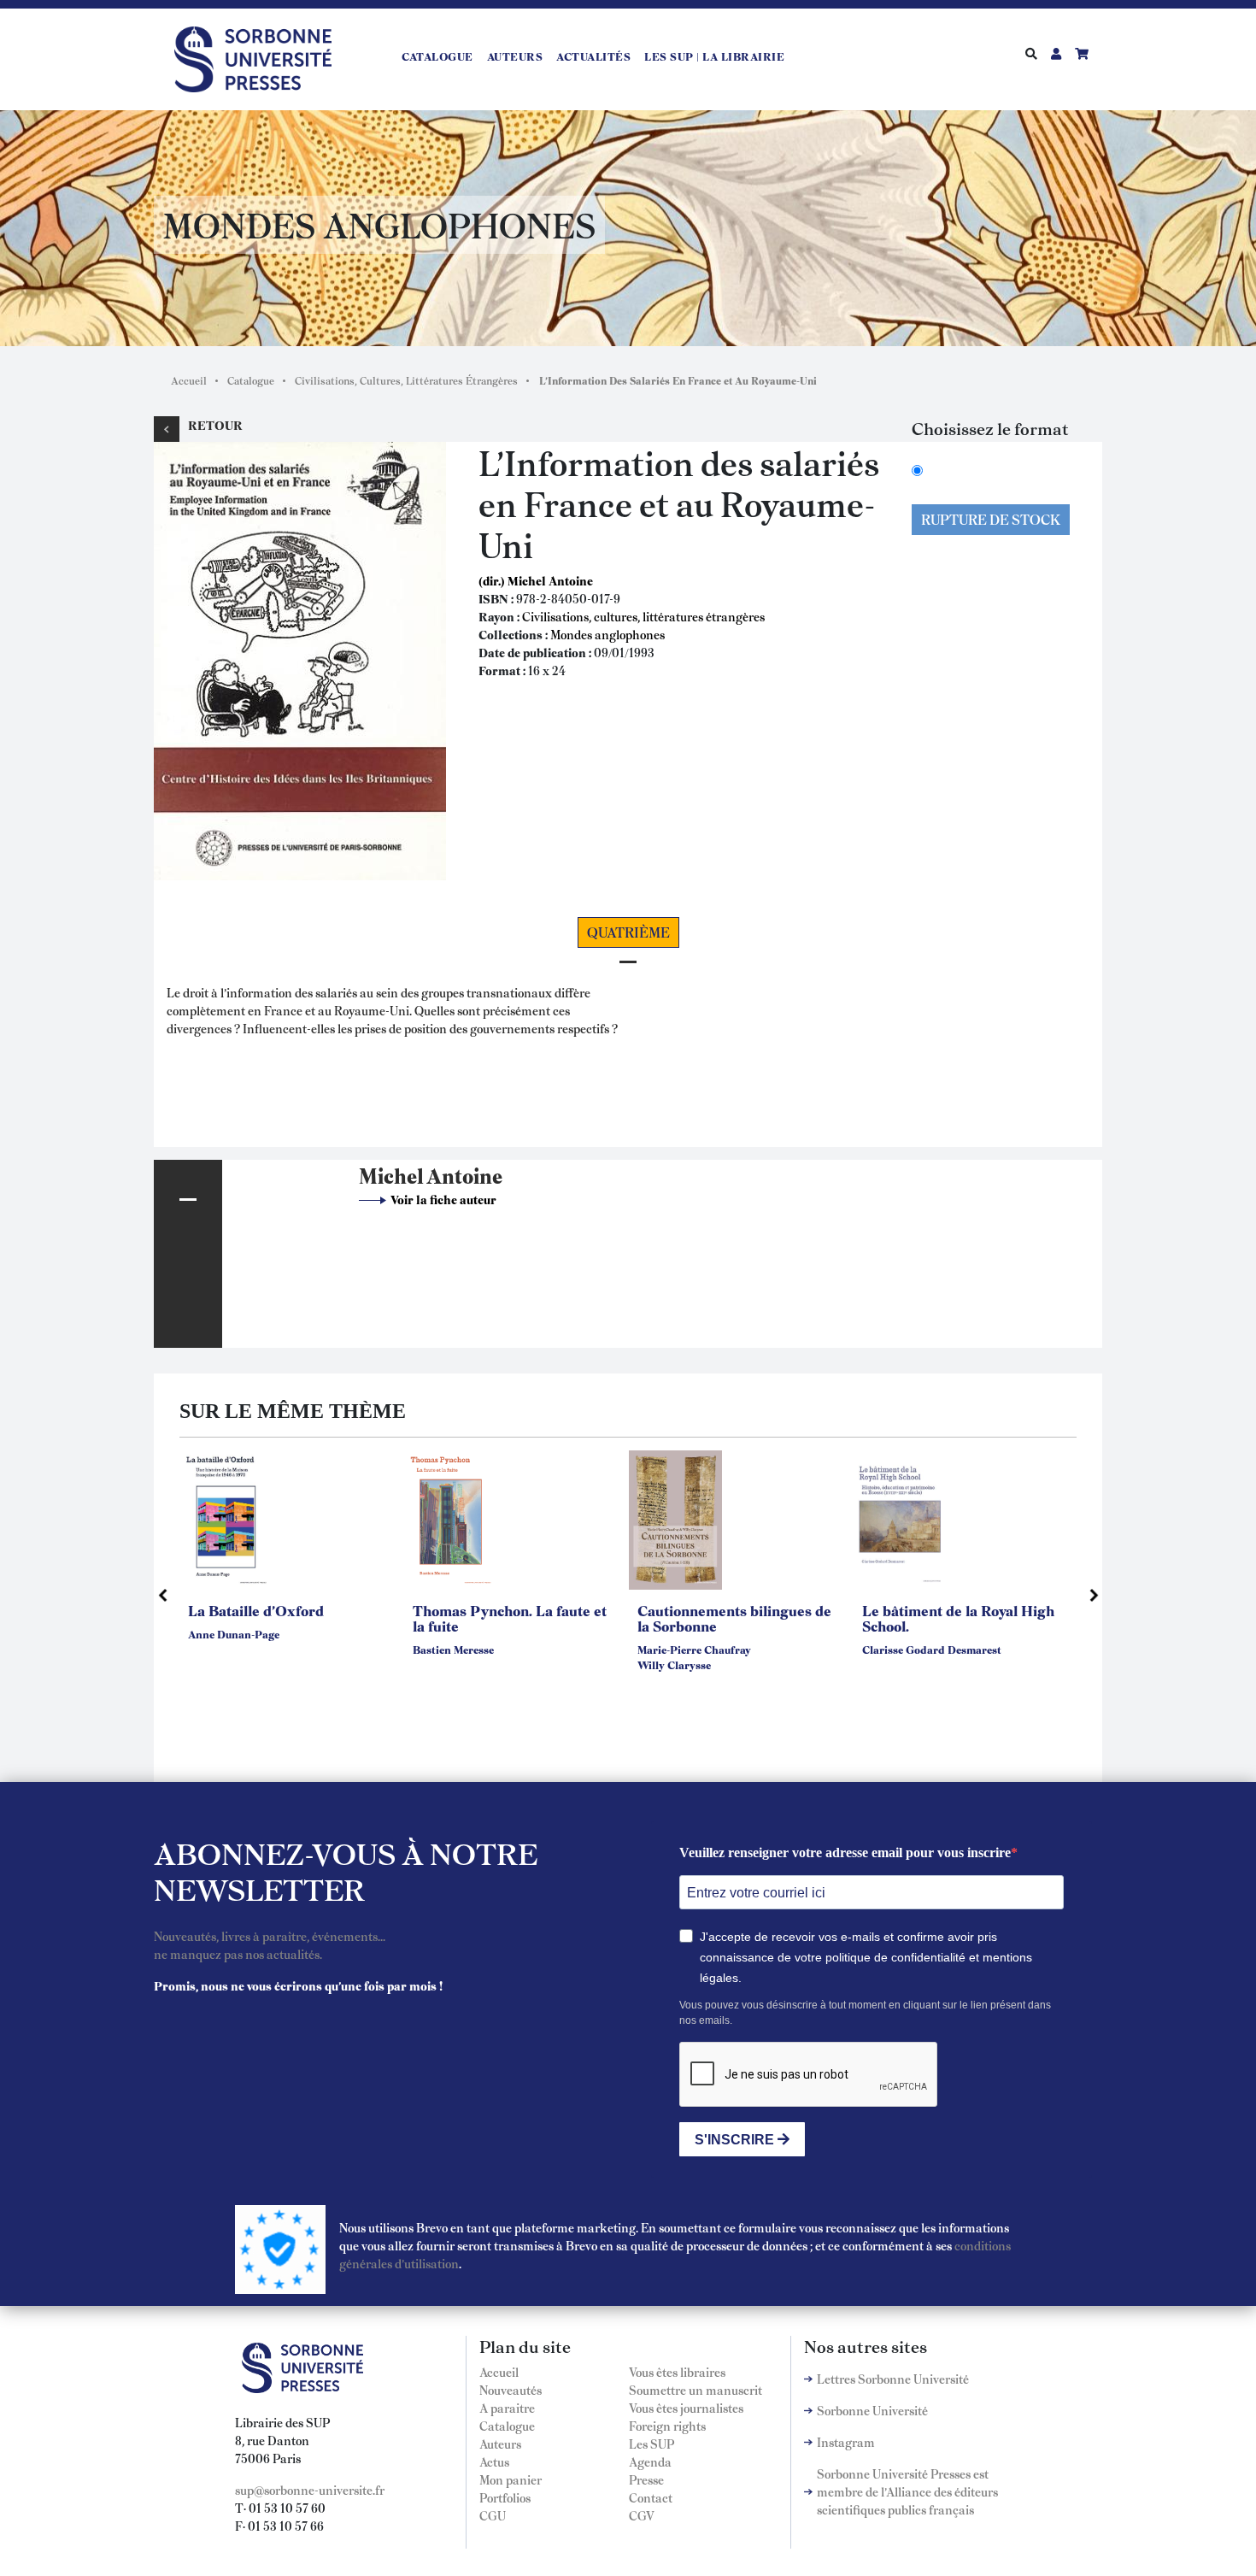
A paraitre (507, 2408)
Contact (651, 2497)
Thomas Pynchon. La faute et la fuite (510, 1618)
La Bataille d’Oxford (256, 1610)
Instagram (846, 2442)
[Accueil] (260, 56)
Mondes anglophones (607, 634)
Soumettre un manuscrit (695, 2390)
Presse (646, 2479)
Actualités (593, 56)
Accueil (189, 380)
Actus (494, 2461)
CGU (493, 2515)
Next (1094, 1595)
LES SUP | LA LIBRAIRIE (714, 56)
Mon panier (511, 2479)
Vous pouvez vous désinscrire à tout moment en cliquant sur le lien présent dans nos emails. (865, 2013)
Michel (391, 1175)
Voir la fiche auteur (443, 1199)
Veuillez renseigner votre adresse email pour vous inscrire (845, 1853)
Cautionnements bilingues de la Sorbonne (734, 1618)
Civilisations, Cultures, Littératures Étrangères (406, 380)
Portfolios (505, 2497)
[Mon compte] (1056, 53)
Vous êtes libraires (677, 2372)
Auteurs (515, 56)
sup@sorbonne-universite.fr (310, 2490)
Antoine (464, 1175)
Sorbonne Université (872, 2410)
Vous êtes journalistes (686, 2408)
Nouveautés (511, 2390)
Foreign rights (667, 2426)
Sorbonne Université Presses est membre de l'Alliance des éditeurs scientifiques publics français (907, 2491)
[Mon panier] (1082, 53)
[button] (300, 658)
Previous (162, 1595)
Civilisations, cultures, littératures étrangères (643, 616)
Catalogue (437, 56)
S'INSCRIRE (736, 2140)
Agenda (650, 2461)
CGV (642, 2515)
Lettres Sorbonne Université (893, 2379)
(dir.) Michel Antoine (536, 580)
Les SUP (651, 2444)
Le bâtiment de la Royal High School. (958, 1618)
